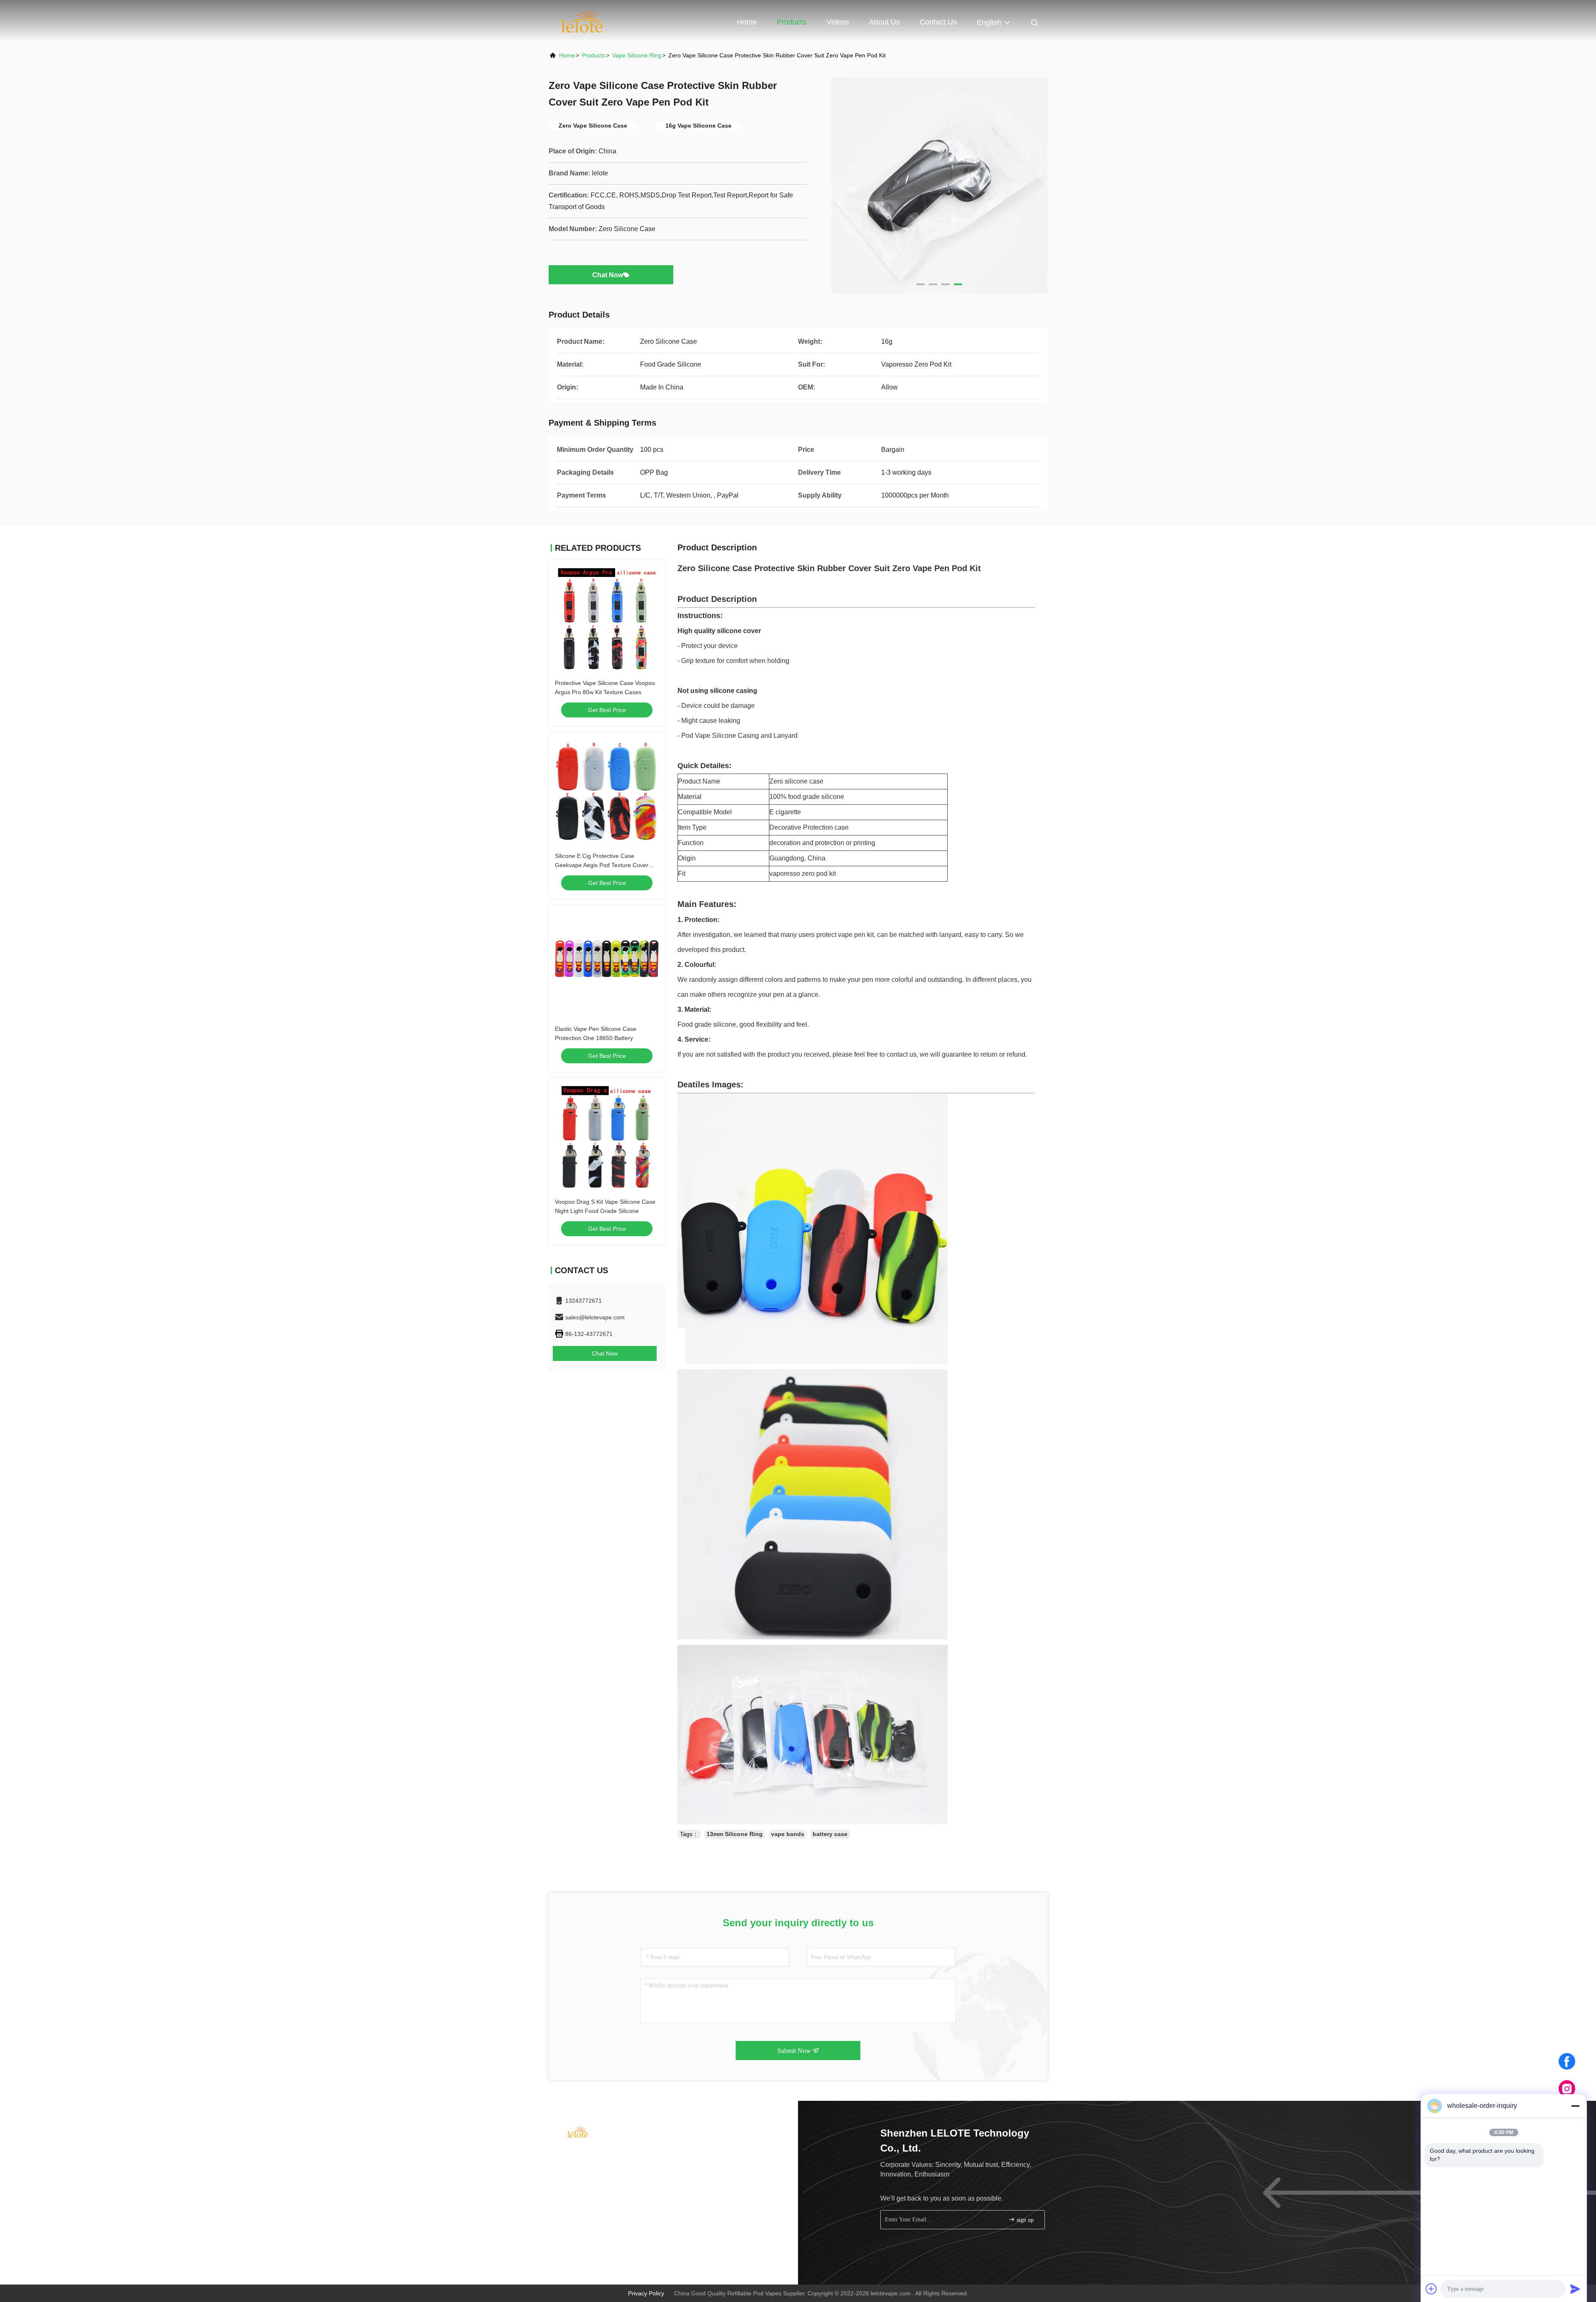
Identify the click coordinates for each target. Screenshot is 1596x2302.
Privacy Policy (646, 2293)
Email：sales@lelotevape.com (602, 2170)
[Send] (1575, 2289)
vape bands (788, 1834)
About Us (884, 22)
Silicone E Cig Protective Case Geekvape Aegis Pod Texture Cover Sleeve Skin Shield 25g (602, 865)
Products (792, 22)
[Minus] (1575, 2106)
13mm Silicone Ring (735, 1834)
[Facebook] (1567, 2061)
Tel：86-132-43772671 (592, 2154)
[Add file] (1431, 2289)
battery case (830, 1834)
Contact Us (938, 22)
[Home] (582, 21)
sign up (1024, 2220)
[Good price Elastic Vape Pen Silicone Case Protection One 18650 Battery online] (607, 964)
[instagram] (1567, 2089)
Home (747, 22)
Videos (838, 22)
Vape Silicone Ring (637, 55)
